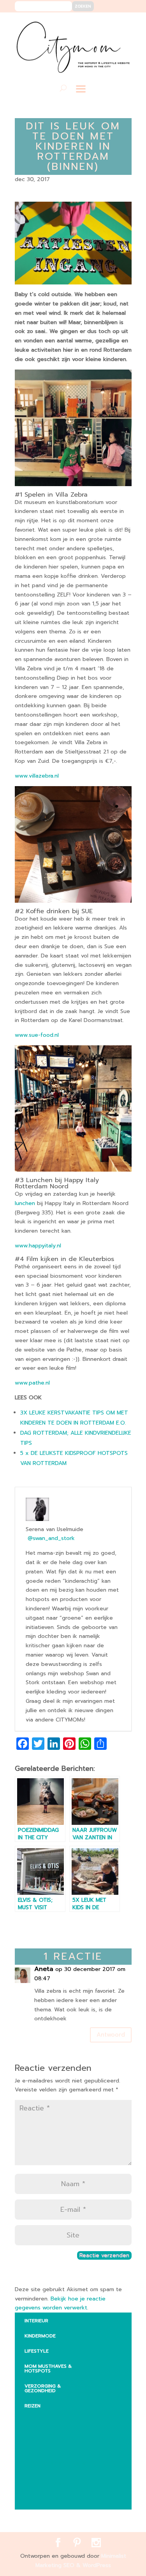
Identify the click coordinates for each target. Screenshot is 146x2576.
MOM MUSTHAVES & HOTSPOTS (48, 2368)
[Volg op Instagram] (121, 24)
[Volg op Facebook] (98, 24)
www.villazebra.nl (37, 776)
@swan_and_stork (51, 1538)
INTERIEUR (36, 2321)
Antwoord (111, 2035)
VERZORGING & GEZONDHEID (43, 2388)
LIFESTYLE (37, 2351)
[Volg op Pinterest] (109, 24)
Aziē (36, 2449)
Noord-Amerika (51, 2484)
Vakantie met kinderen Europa (59, 2466)
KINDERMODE (40, 2336)
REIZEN (33, 2406)
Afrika (39, 2418)
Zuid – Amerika (50, 2499)
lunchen (25, 1203)
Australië (43, 2433)
